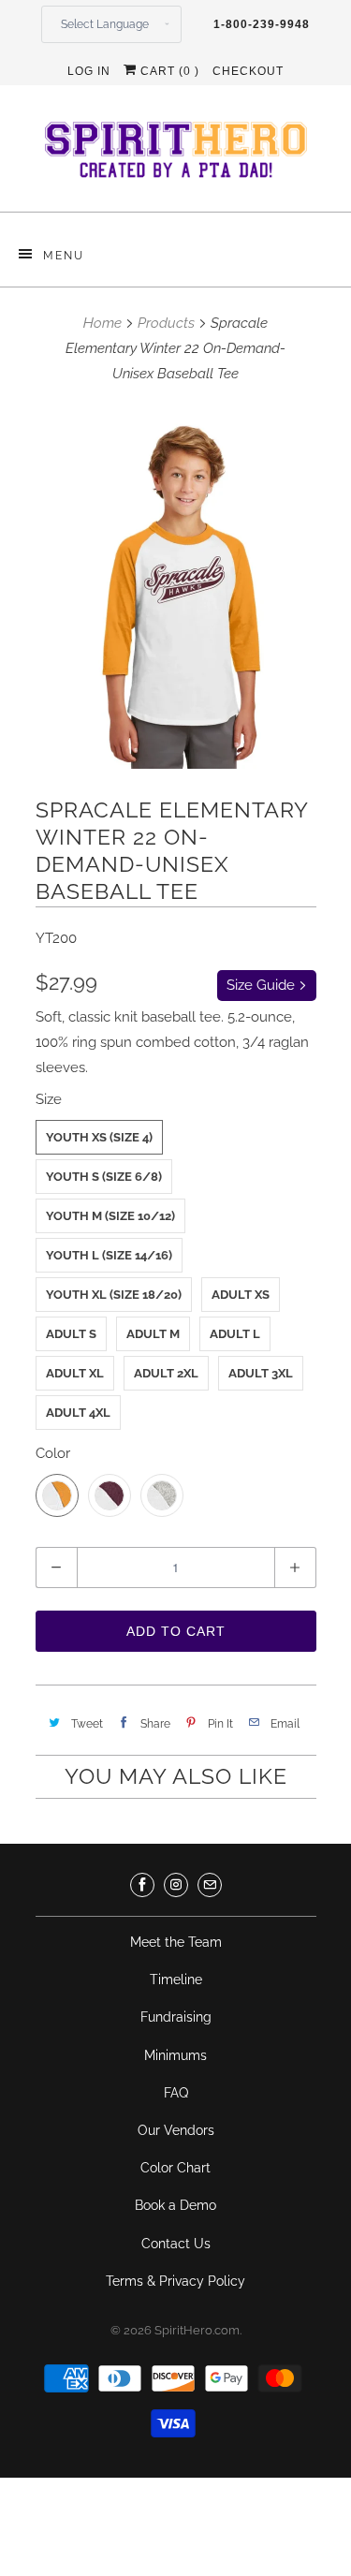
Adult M (153, 1334)
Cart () (168, 71)
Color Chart (175, 2168)
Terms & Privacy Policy (175, 2281)
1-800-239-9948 (262, 24)
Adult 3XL (261, 1373)
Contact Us (176, 2244)
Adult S (71, 1334)
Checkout (248, 71)
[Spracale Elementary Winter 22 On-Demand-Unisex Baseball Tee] (176, 587)
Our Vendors (176, 2130)
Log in (89, 71)
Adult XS (241, 1295)
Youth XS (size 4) (99, 1137)
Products (166, 323)
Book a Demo (175, 2205)
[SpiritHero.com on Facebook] (142, 1885)
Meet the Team (176, 1942)
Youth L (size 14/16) (109, 1255)
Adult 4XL (78, 1413)
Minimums (175, 2055)
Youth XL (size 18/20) (114, 1295)
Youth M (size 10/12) (110, 1216)
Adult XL (75, 1373)
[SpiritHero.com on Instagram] (176, 1885)
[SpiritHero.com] (176, 155)
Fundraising (176, 2017)
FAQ (176, 2093)
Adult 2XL (166, 1373)
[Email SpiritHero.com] (210, 1885)
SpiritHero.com (197, 2330)
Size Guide (263, 985)
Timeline (176, 1980)
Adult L (235, 1334)
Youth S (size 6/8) (104, 1177)
